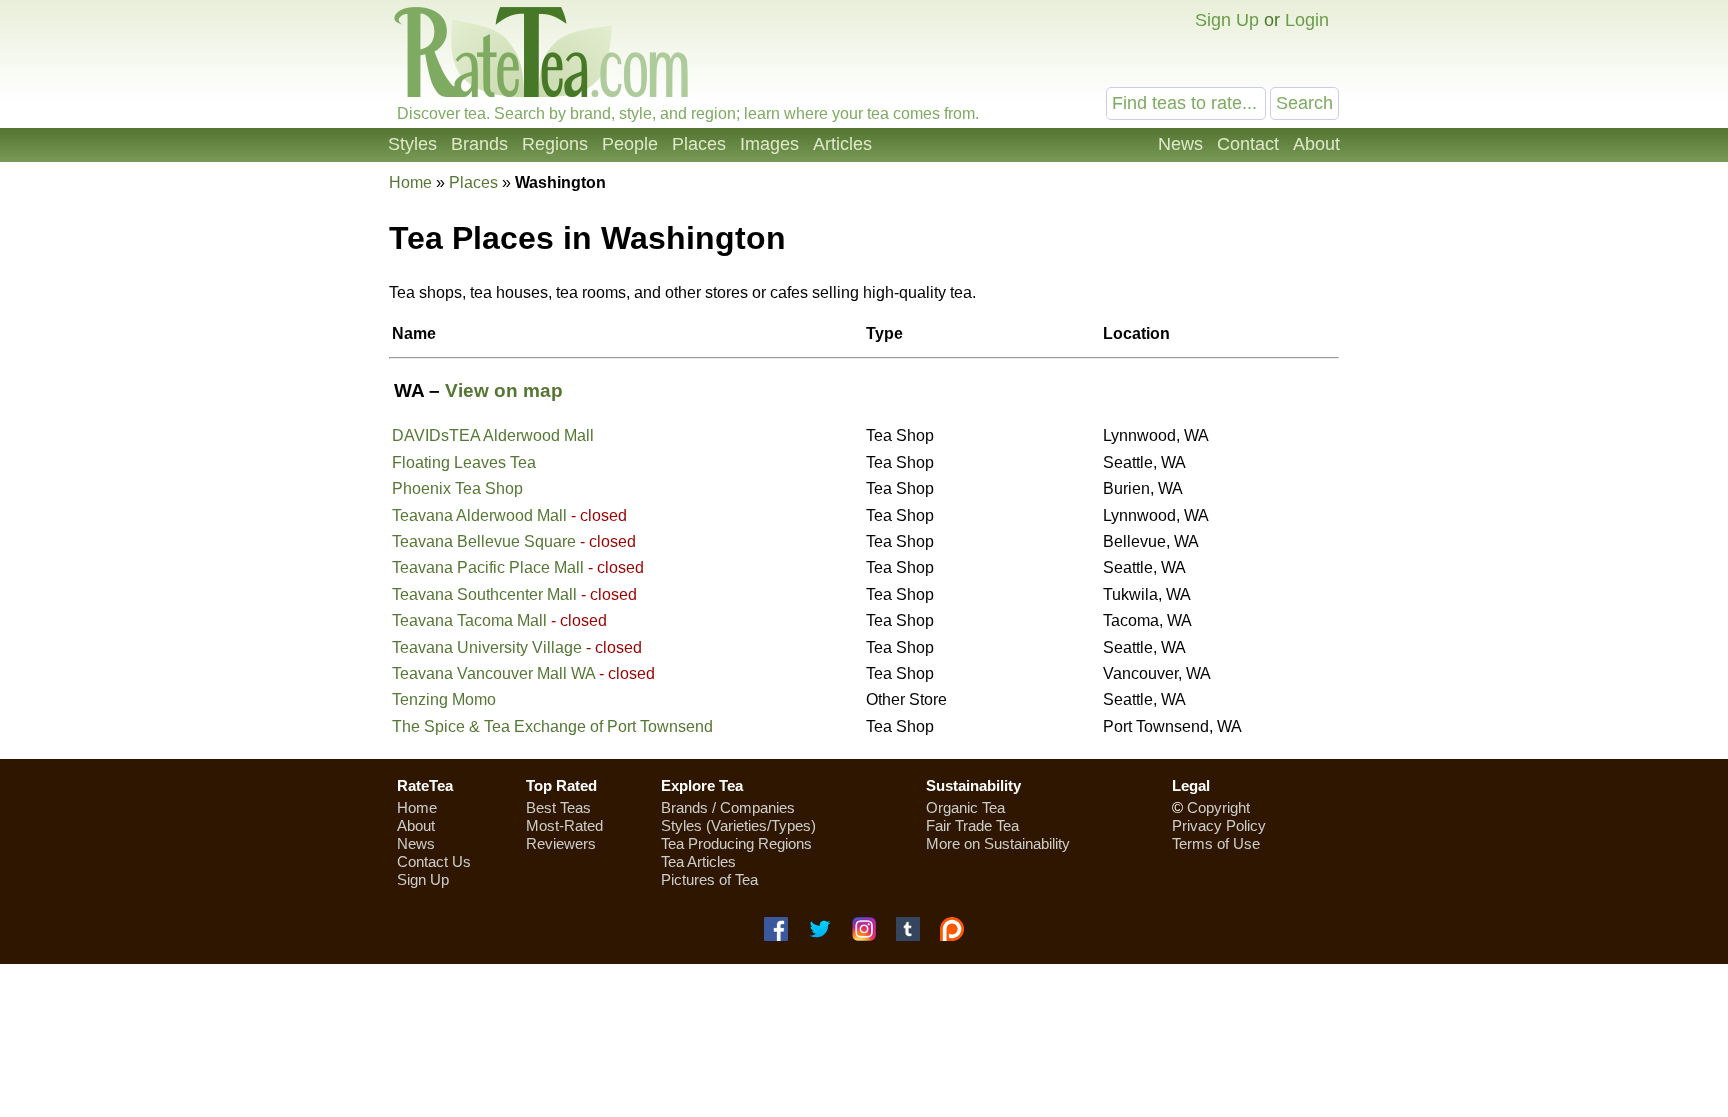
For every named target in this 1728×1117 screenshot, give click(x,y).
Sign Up (1227, 20)
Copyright (1218, 807)
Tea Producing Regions (736, 843)
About (1316, 144)
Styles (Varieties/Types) (738, 825)
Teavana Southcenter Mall (484, 594)
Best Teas (558, 807)
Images (769, 144)
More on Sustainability (998, 843)
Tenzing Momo (444, 699)
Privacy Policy (1219, 825)
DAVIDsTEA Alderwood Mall (493, 435)
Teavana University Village (487, 647)
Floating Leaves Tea (464, 462)
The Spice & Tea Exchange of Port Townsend (552, 726)
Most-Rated (564, 825)
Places (699, 144)
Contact (1248, 144)
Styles (412, 144)
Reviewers (561, 843)
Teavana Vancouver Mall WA (493, 673)
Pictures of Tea (709, 879)
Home (410, 182)
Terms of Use (1216, 843)
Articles (842, 144)
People (630, 144)
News (1180, 144)
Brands (479, 144)
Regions (555, 144)
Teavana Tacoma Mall (469, 620)
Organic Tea (965, 807)
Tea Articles (698, 861)
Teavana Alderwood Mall (479, 515)
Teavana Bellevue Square (484, 541)
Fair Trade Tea (972, 825)
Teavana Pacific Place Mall (488, 567)
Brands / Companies (728, 807)
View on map (504, 390)
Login (1307, 20)
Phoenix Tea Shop (457, 488)
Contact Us (434, 861)
